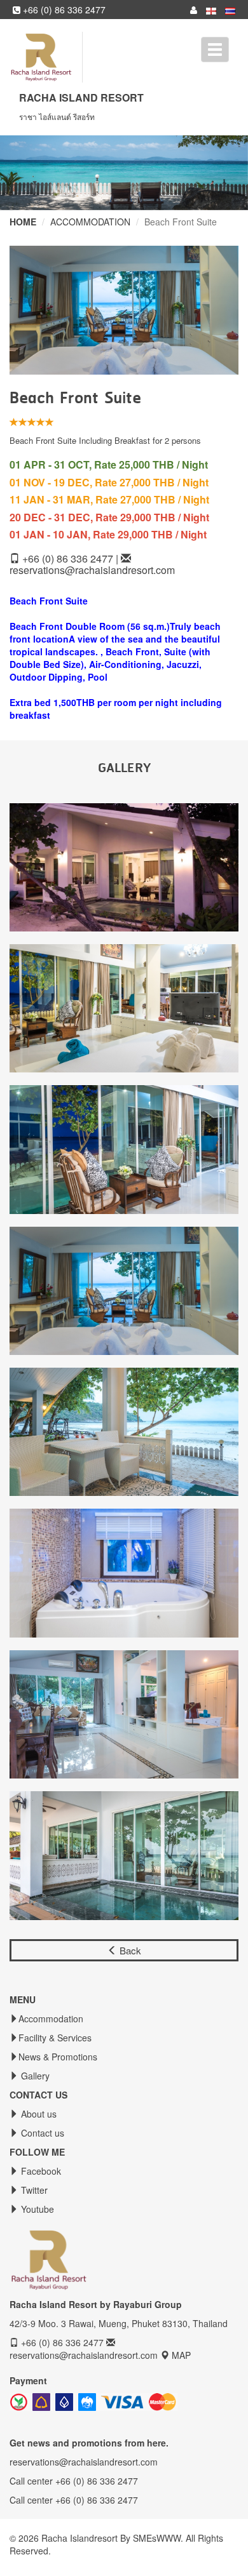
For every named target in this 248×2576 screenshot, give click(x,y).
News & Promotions (58, 2057)
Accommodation (51, 2019)
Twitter (33, 2190)
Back (129, 1950)
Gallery (34, 2076)
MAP (181, 2355)
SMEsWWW (157, 2538)
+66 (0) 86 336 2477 (63, 10)
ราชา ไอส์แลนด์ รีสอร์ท (57, 117)
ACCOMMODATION (90, 222)
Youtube (36, 2209)
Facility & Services (55, 2038)
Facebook (40, 2171)
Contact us (41, 2133)
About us (38, 2114)
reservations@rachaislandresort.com (92, 570)
